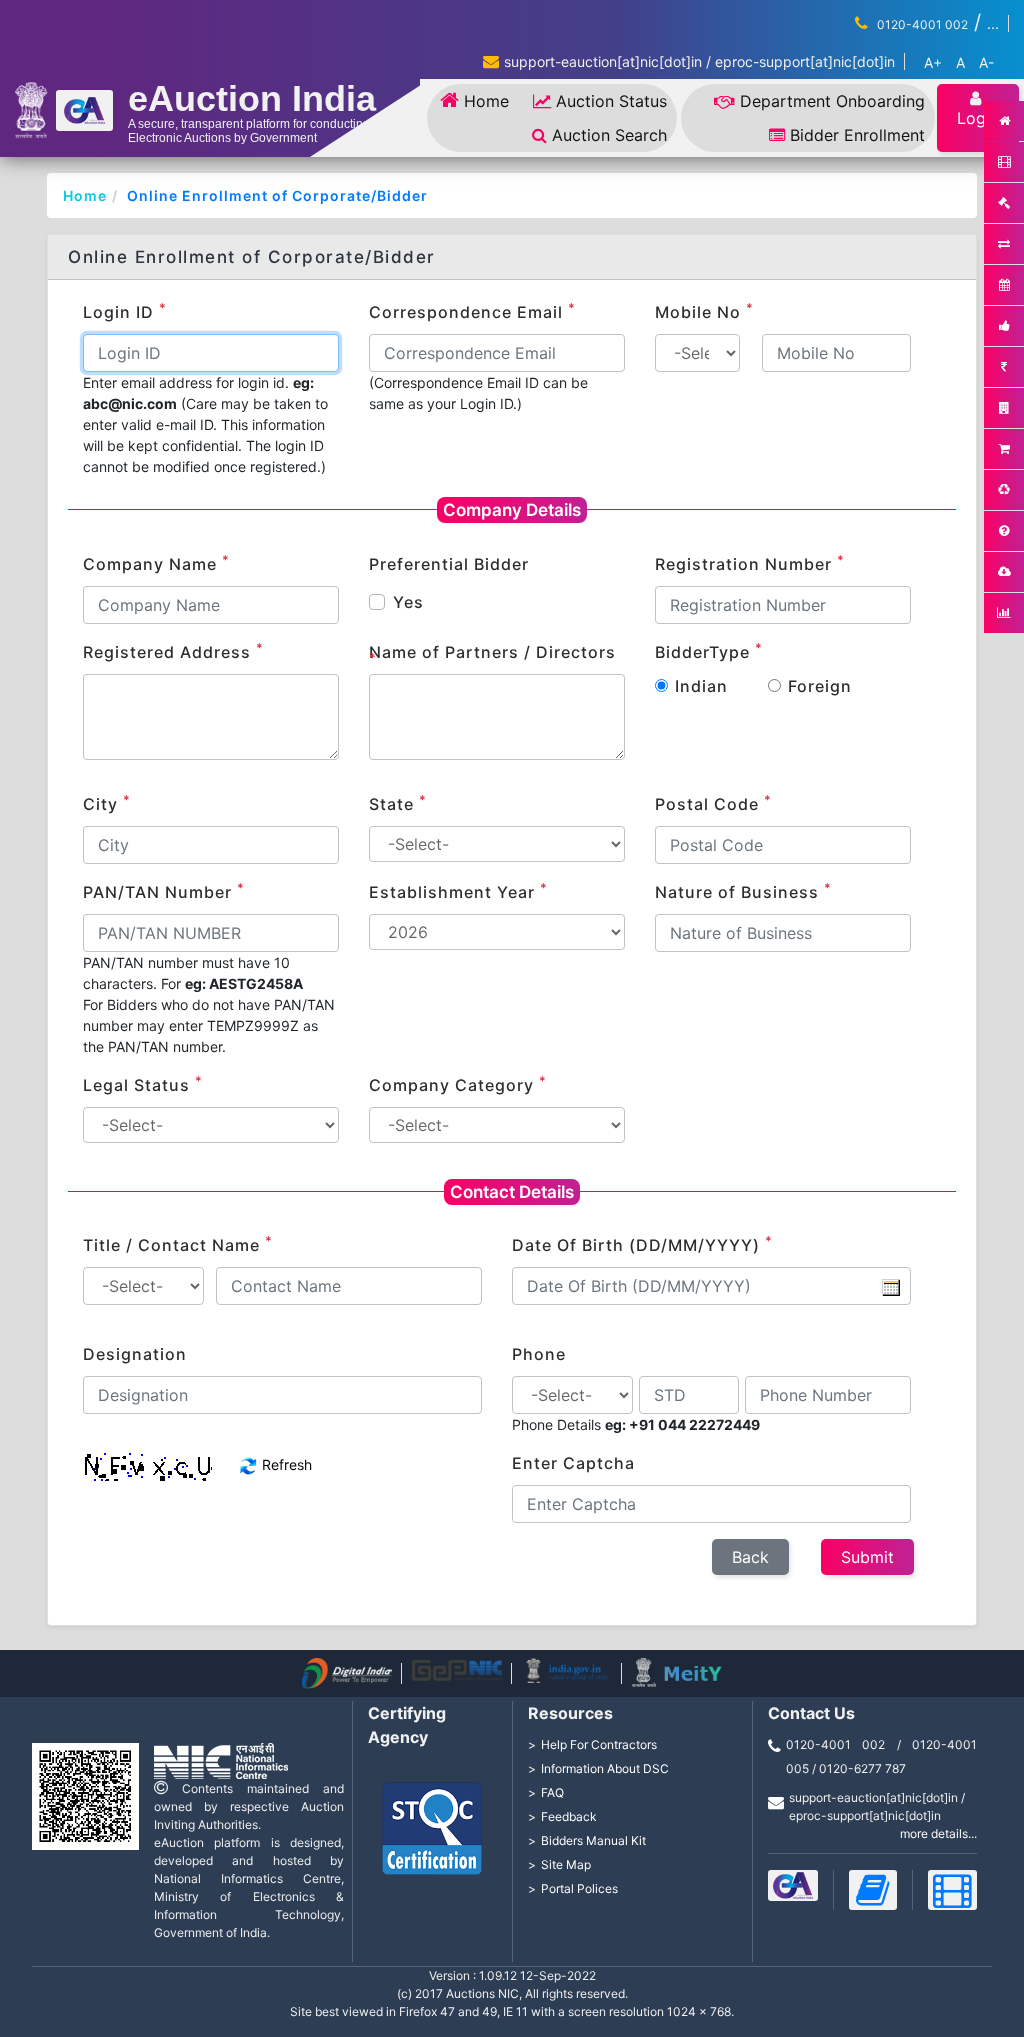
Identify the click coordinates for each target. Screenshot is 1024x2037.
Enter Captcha (573, 1463)
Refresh (285, 1464)
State (398, 803)
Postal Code (713, 803)
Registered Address (173, 651)
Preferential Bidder (449, 564)
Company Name (156, 563)
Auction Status (611, 101)
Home (486, 101)
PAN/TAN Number (164, 891)
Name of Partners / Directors (492, 653)
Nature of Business (743, 891)
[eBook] (873, 1890)
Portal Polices (579, 1888)
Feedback (569, 1816)
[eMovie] (952, 1890)
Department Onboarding (832, 101)
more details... (938, 1833)
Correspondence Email (472, 311)
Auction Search (609, 135)
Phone (539, 1354)
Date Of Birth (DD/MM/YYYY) (642, 1244)
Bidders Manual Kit (593, 1840)
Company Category (458, 1084)
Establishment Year (458, 891)
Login (978, 118)
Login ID (125, 311)
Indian (701, 686)
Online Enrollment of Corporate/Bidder (277, 195)
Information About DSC (605, 1768)
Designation (135, 1354)
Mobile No (704, 311)
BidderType (709, 651)
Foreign (820, 686)
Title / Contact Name (178, 1244)
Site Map (566, 1864)
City (107, 803)
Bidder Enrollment (857, 135)
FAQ (552, 1792)
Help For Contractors (599, 1744)
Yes (408, 602)
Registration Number (750, 563)
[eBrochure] (793, 1885)
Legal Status (143, 1084)
